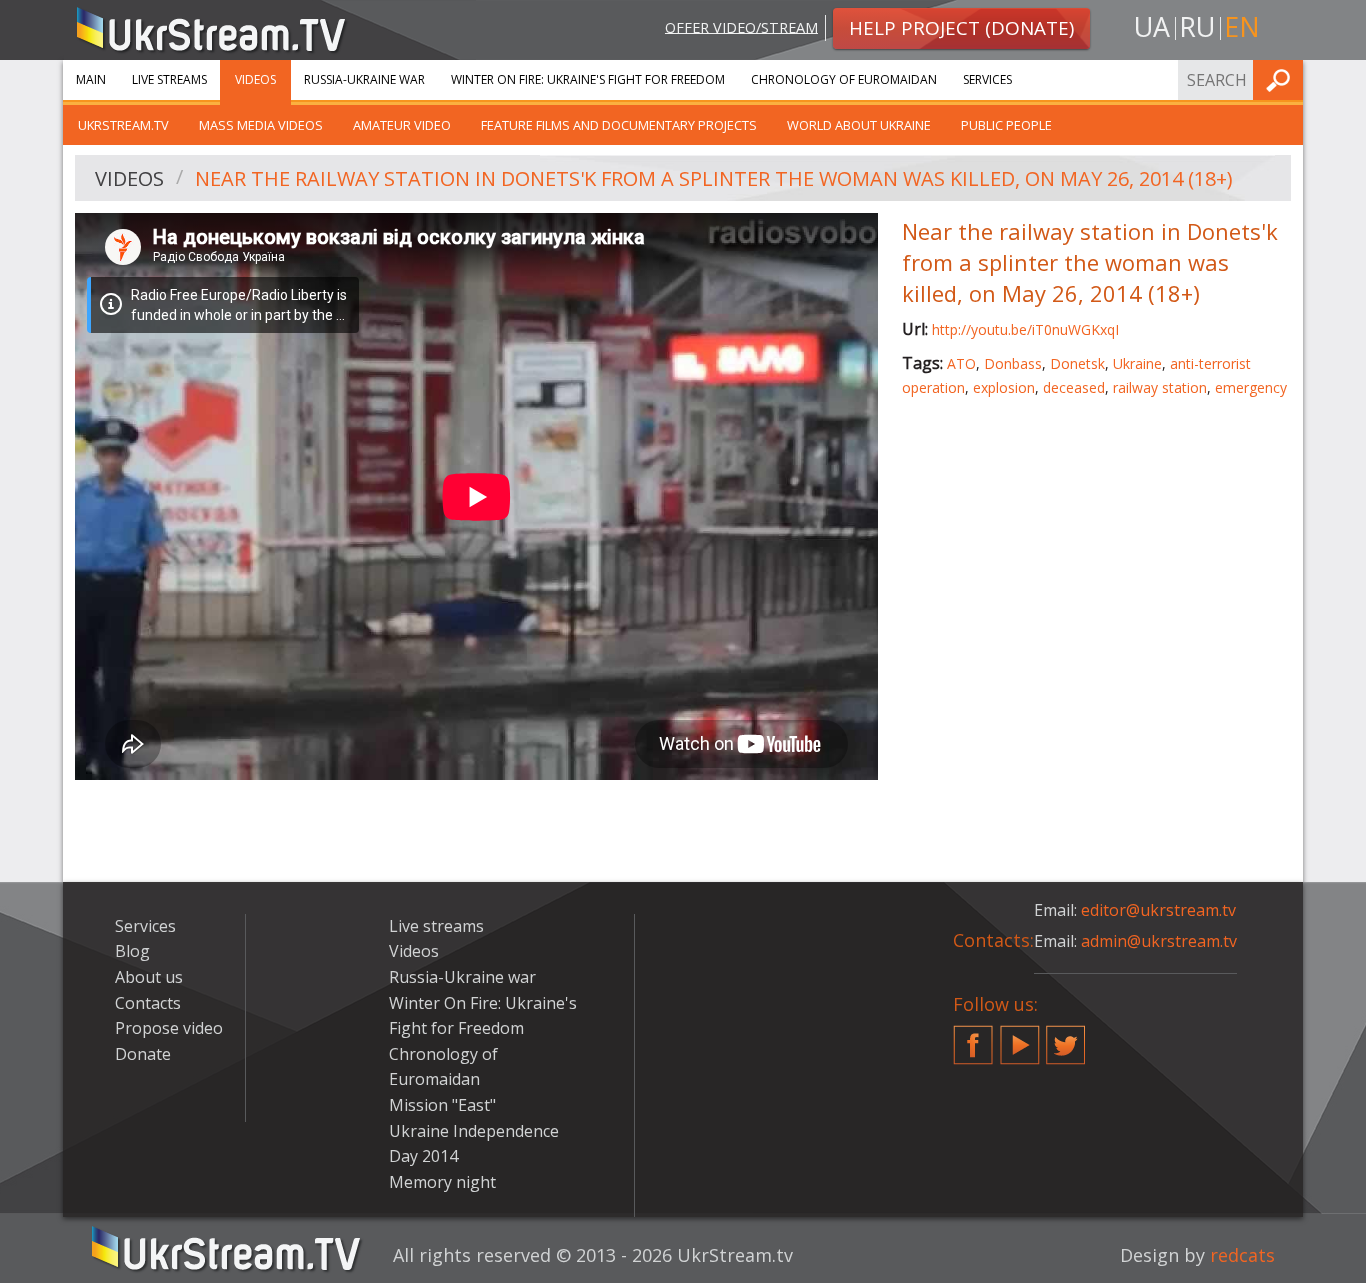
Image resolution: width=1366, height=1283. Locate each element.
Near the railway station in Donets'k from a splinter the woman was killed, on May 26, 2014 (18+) (714, 178)
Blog (132, 951)
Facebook (973, 1037)
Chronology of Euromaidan (844, 79)
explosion (1004, 387)
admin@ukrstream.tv (1159, 941)
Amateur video (402, 125)
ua (1152, 26)
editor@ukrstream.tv (1158, 910)
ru (1197, 26)
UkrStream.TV (123, 125)
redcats (1242, 1255)
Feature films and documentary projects (619, 125)
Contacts (148, 1003)
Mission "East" (442, 1105)
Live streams (169, 79)
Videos (255, 79)
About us (149, 977)
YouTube (1020, 1037)
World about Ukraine (859, 125)
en (1242, 26)
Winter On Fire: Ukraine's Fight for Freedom (588, 79)
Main (91, 79)
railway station (1160, 387)
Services (987, 79)
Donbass (1013, 363)
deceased (1074, 387)
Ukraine (1137, 363)
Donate (143, 1054)
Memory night (442, 1182)
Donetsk (1077, 363)
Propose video (169, 1028)
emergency (1251, 387)
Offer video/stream (741, 26)
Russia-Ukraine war (364, 79)
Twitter (1066, 1037)
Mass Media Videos (261, 125)
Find (1282, 79)
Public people (1006, 125)
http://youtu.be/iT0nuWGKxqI (1025, 329)
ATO (961, 363)
